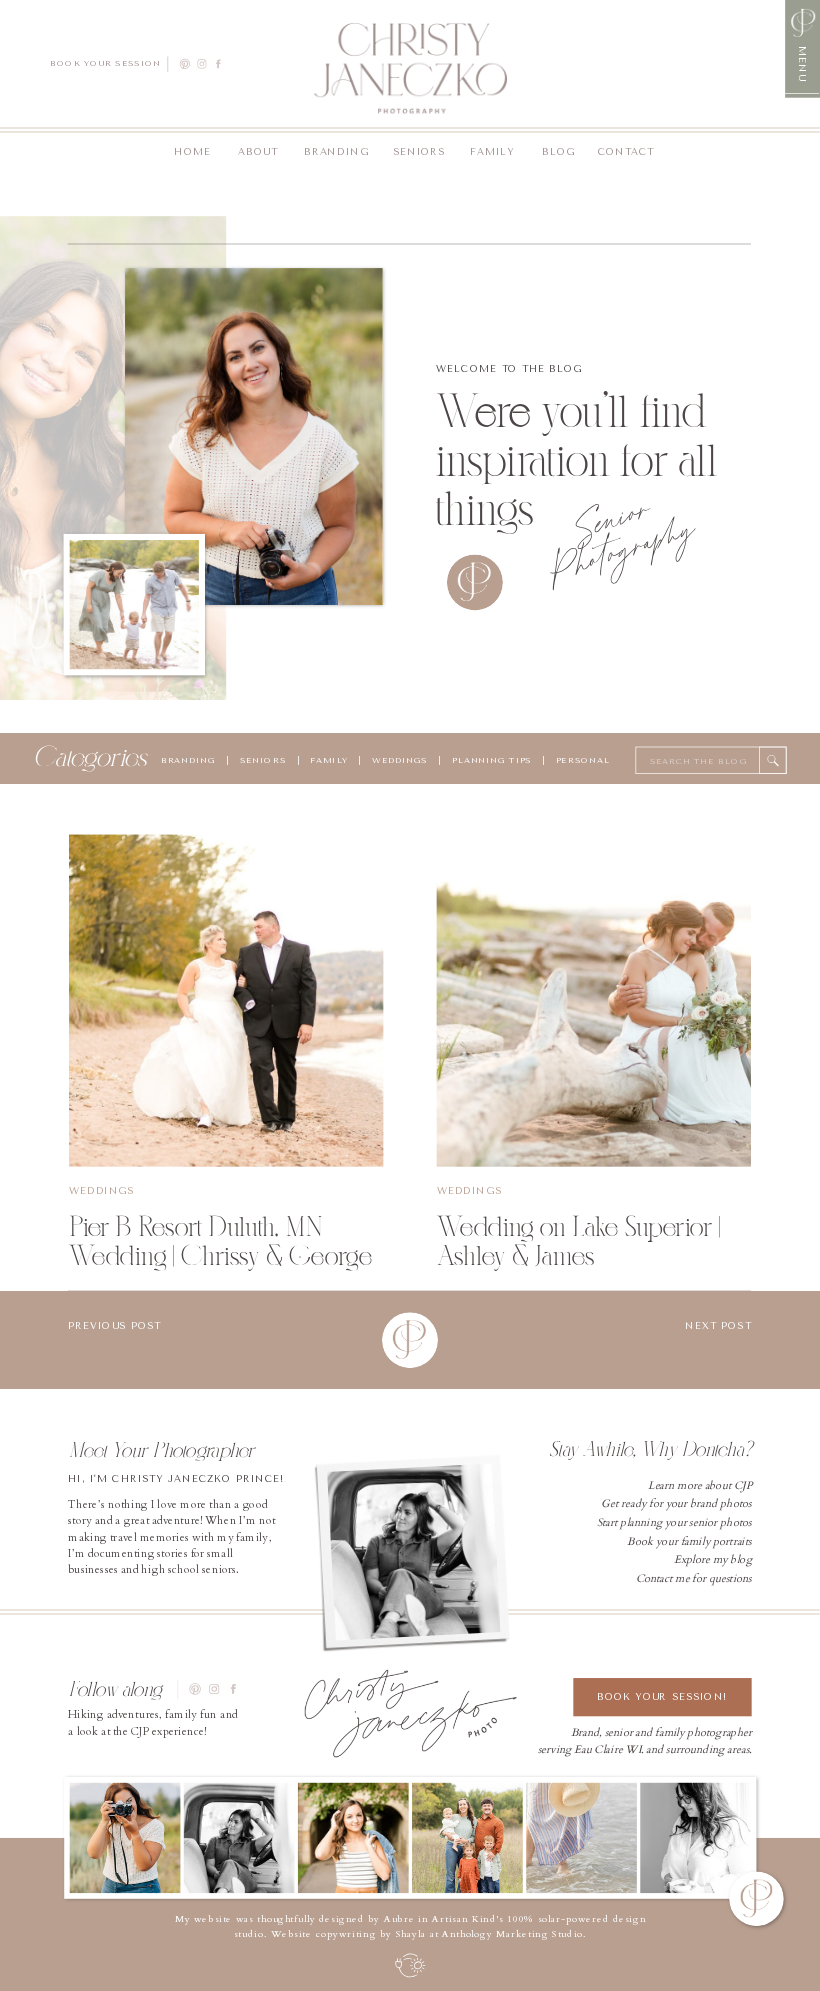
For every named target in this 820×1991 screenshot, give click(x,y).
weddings (397, 760)
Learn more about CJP (700, 1485)
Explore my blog (713, 1559)
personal (583, 760)
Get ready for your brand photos (676, 1504)
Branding (188, 760)
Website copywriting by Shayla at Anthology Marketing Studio (427, 1934)
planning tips (492, 760)
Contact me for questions (694, 1578)
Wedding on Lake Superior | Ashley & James (579, 1241)
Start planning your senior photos (674, 1522)
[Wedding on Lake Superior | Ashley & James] (594, 1000)
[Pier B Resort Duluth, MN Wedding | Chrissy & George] (226, 1000)
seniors (263, 760)
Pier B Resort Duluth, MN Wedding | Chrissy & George (220, 1241)
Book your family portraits (689, 1541)
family (329, 760)
